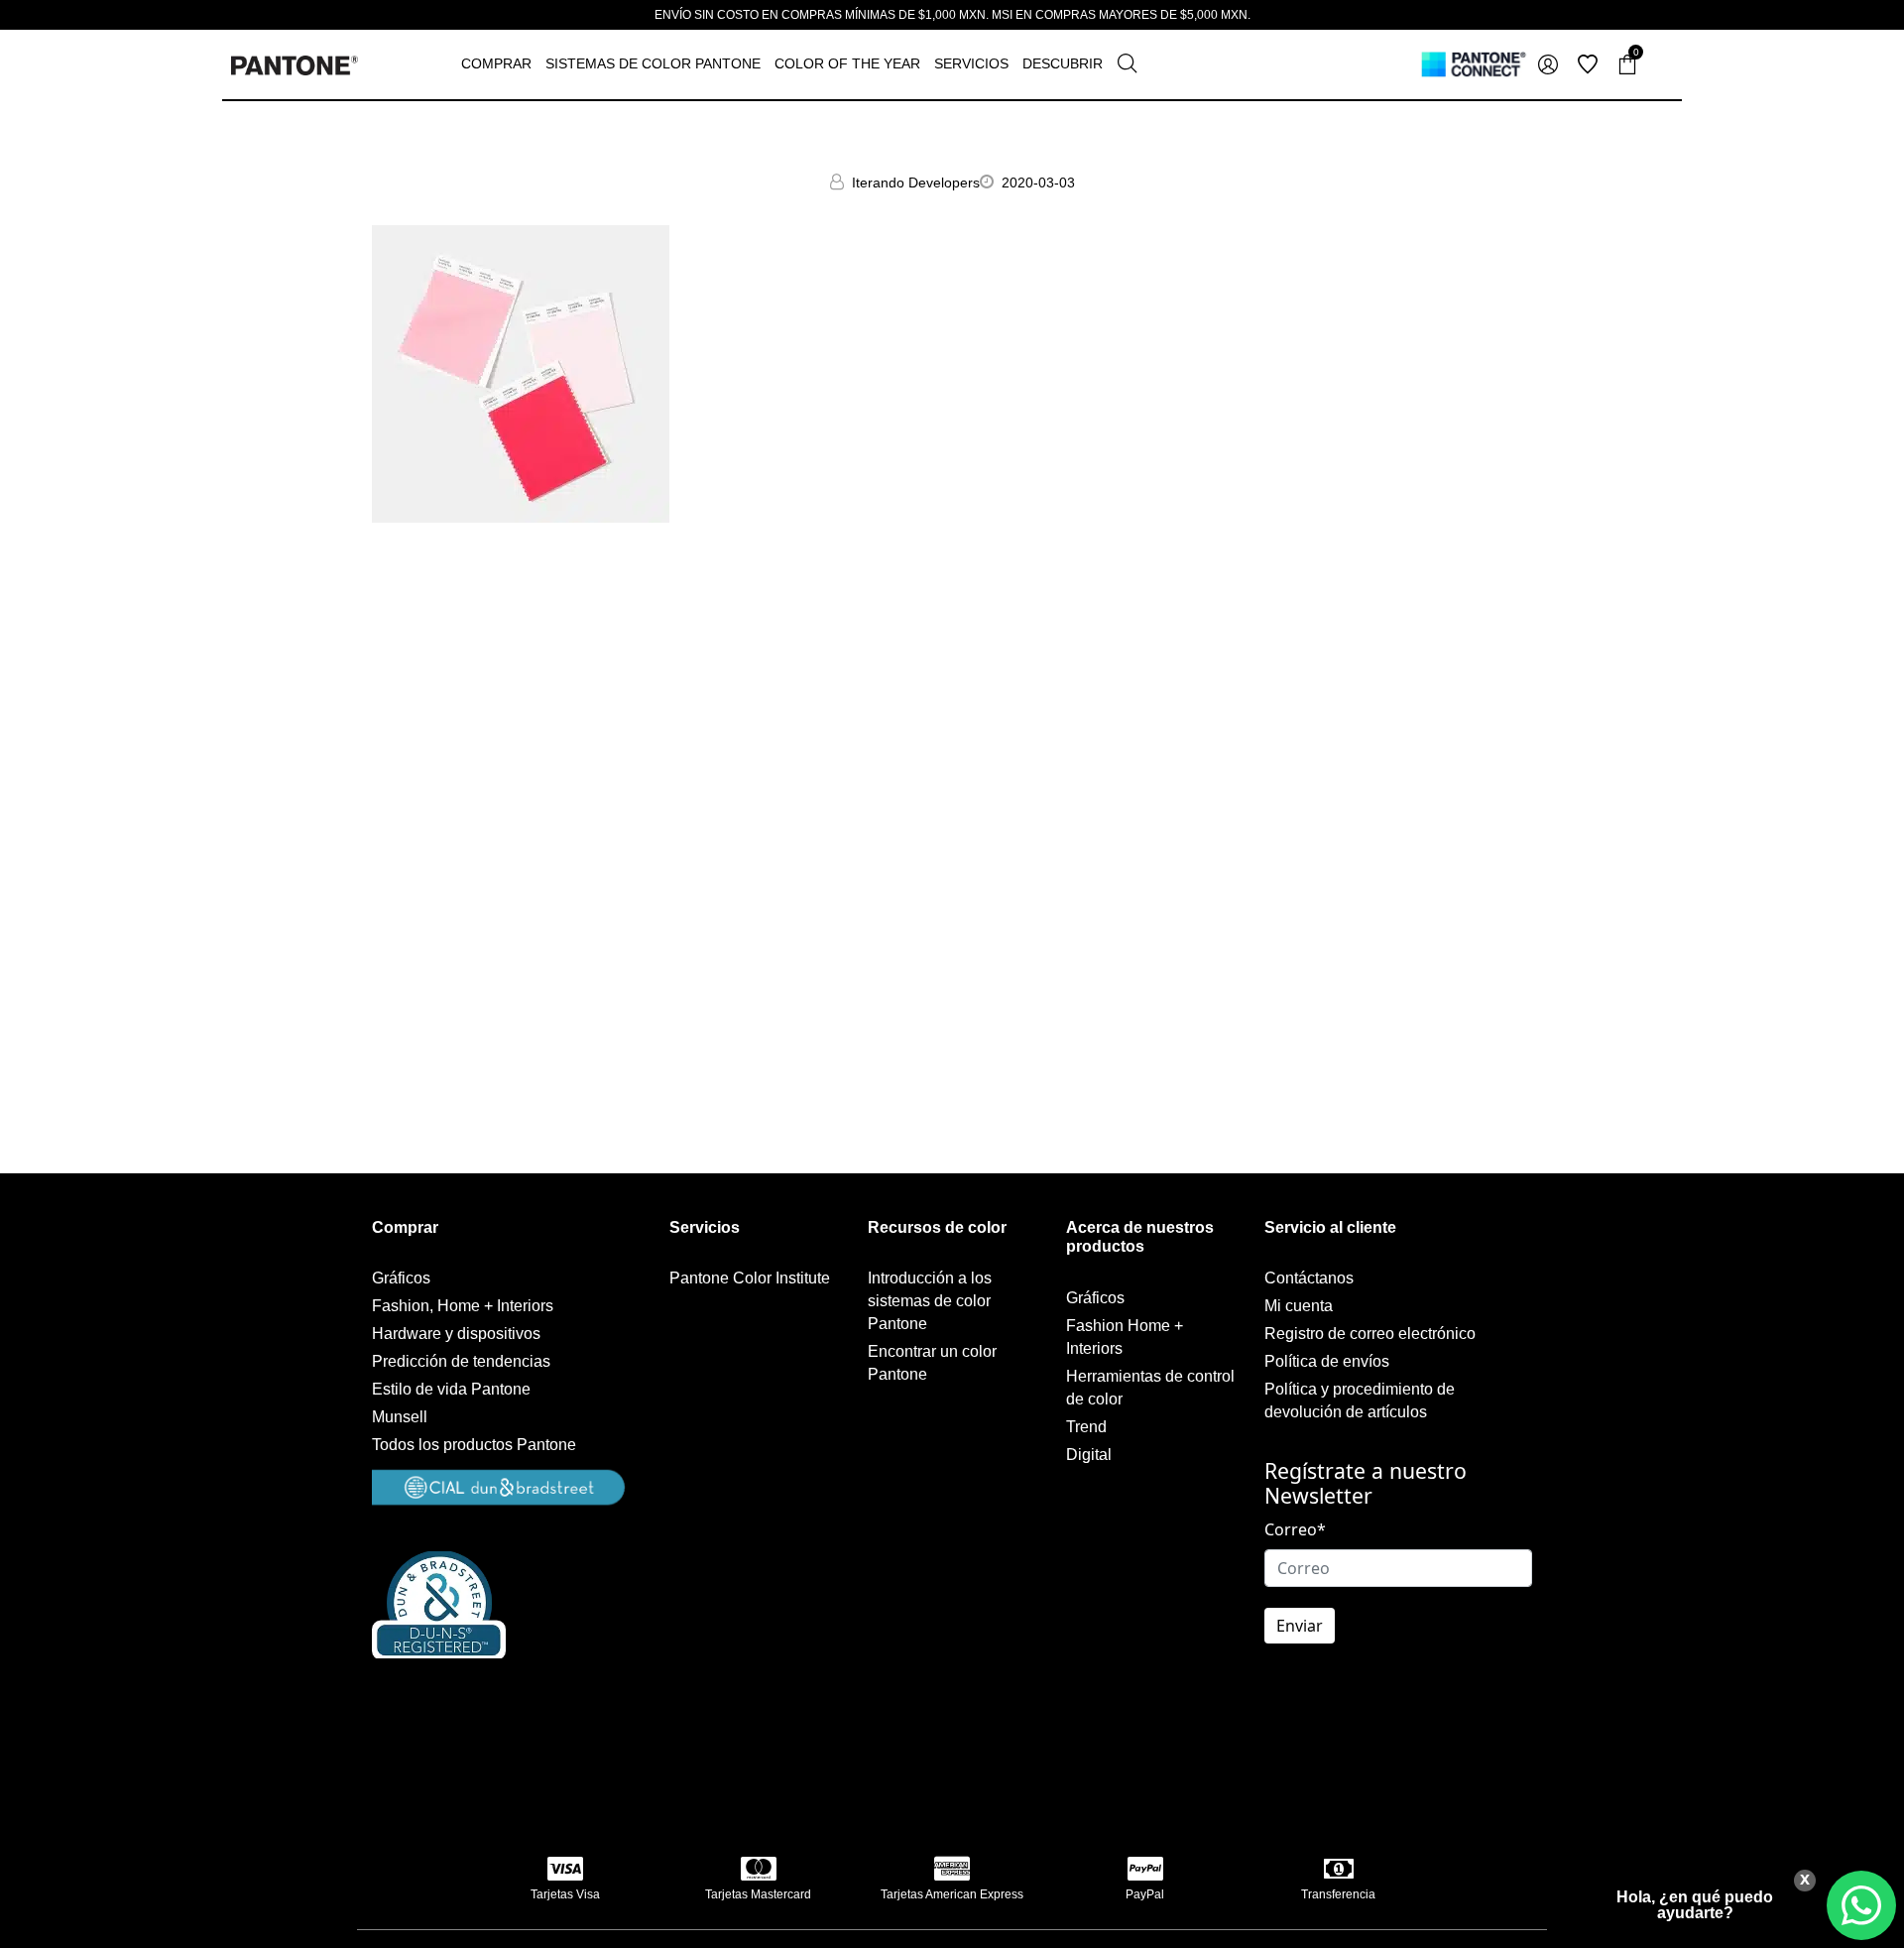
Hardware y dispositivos (456, 1334)
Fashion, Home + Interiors (463, 1306)
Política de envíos (1327, 1361)
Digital (1089, 1455)
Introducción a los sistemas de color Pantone (930, 1301)
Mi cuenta (1299, 1306)
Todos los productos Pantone (474, 1445)
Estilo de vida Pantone (451, 1389)
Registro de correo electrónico (1370, 1334)
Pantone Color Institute (750, 1278)
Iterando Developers (916, 183)
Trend (1086, 1427)
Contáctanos (1309, 1278)
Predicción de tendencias (461, 1361)
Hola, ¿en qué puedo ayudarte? (1695, 1905)
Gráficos (401, 1278)
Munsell (400, 1417)
